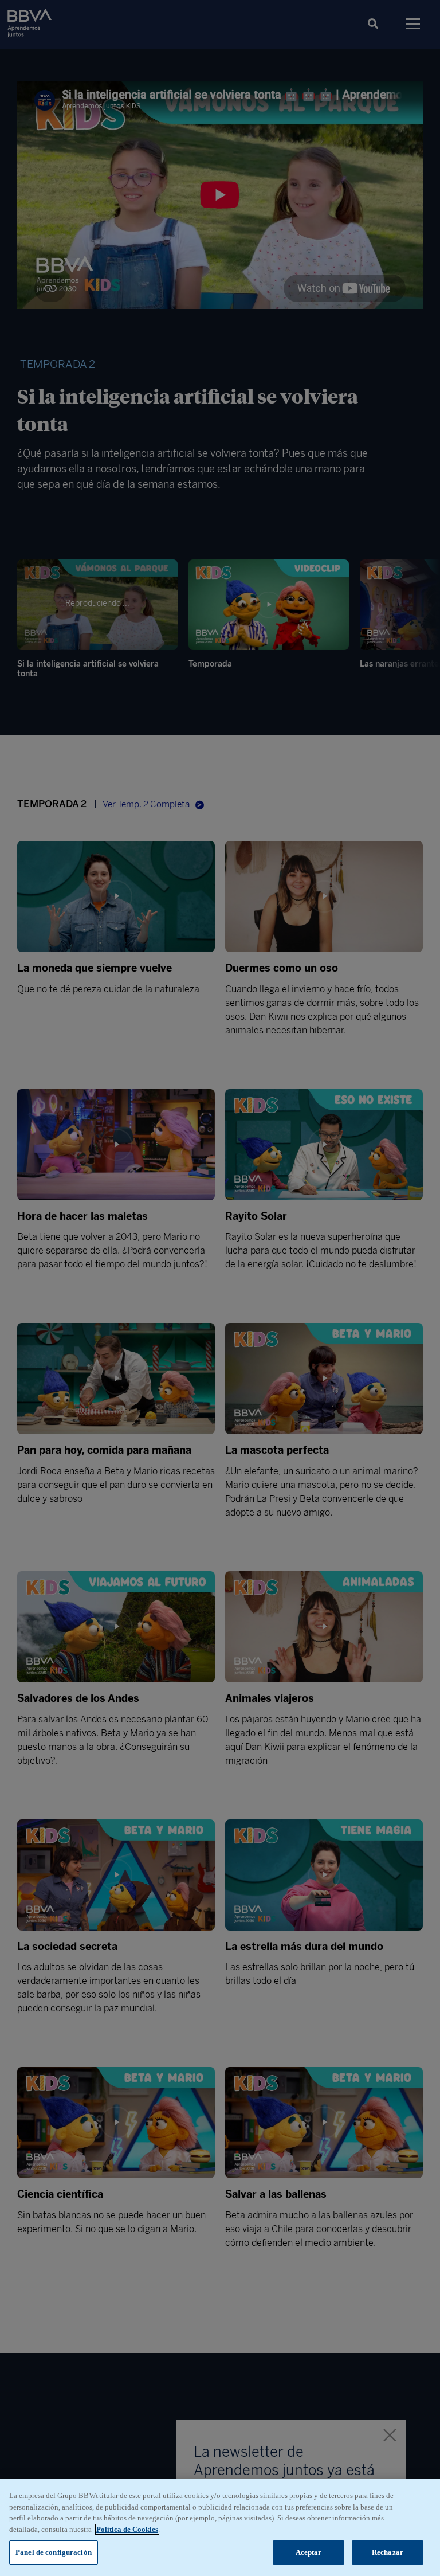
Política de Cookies (127, 2529)
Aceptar (309, 2552)
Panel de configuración (54, 2552)
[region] (220, 2527)
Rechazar (388, 2552)
